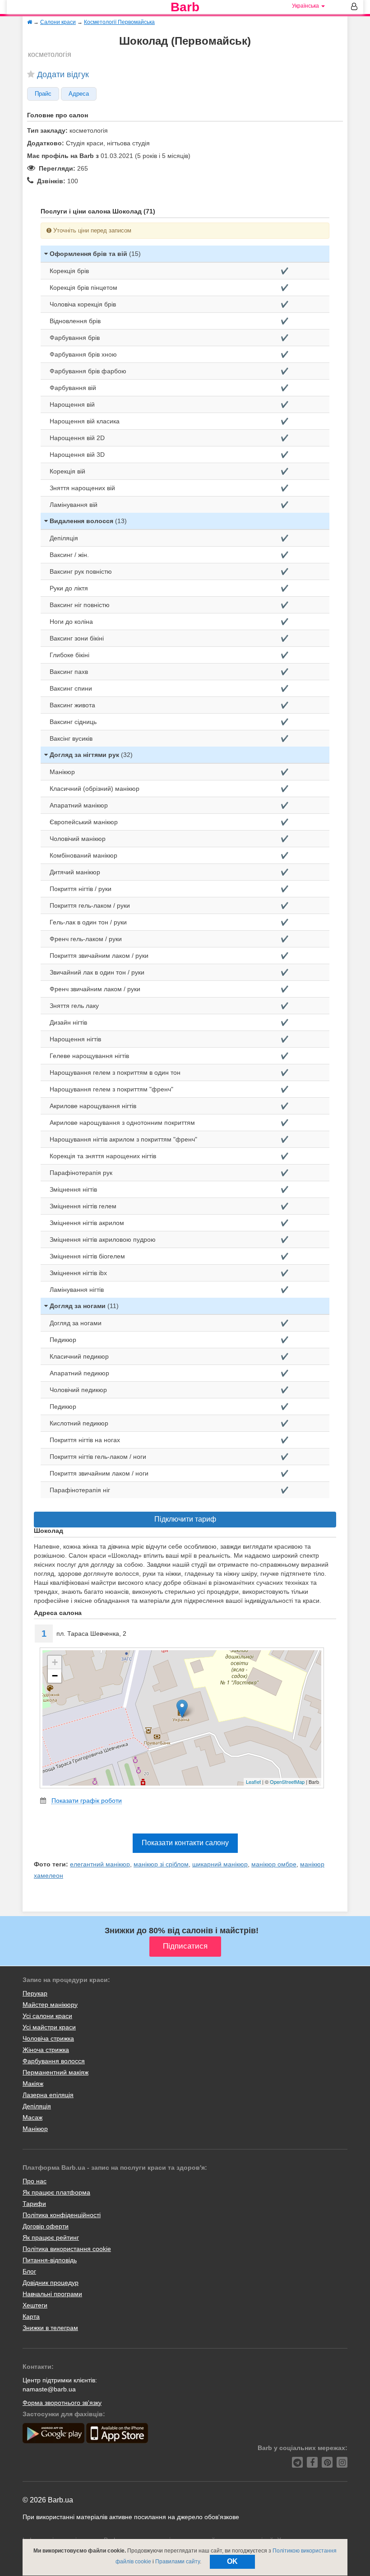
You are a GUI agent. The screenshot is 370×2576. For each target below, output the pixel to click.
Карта (31, 2316)
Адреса (79, 94)
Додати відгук (63, 74)
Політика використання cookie (67, 2249)
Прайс (43, 94)
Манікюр (35, 2129)
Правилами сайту (178, 2562)
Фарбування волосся (54, 2061)
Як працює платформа (56, 2192)
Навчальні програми (52, 2294)
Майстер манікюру (50, 2005)
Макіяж (33, 2084)
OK (232, 2561)
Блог (29, 2271)
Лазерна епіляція (48, 2095)
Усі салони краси (47, 2016)
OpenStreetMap (287, 1782)
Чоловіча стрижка (48, 2038)
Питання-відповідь (50, 2260)
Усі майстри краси (49, 2027)
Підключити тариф (185, 1519)
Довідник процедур (51, 2283)
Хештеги (35, 2305)
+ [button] (55, 1662)
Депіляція (37, 2106)
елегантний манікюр (100, 1864)
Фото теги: (51, 1864)
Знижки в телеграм (50, 2328)
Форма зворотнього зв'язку (62, 2403)
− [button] (55, 1676)
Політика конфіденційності (62, 2215)
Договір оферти (46, 2226)
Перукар (35, 1993)
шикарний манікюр (220, 1864)
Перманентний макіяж (55, 2072)
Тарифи (34, 2204)
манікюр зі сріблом (161, 1864)
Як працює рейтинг (51, 2237)
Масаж (32, 2117)
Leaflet (253, 1782)
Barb (185, 7)
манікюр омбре (274, 1864)
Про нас (35, 2181)
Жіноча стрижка (46, 2050)
